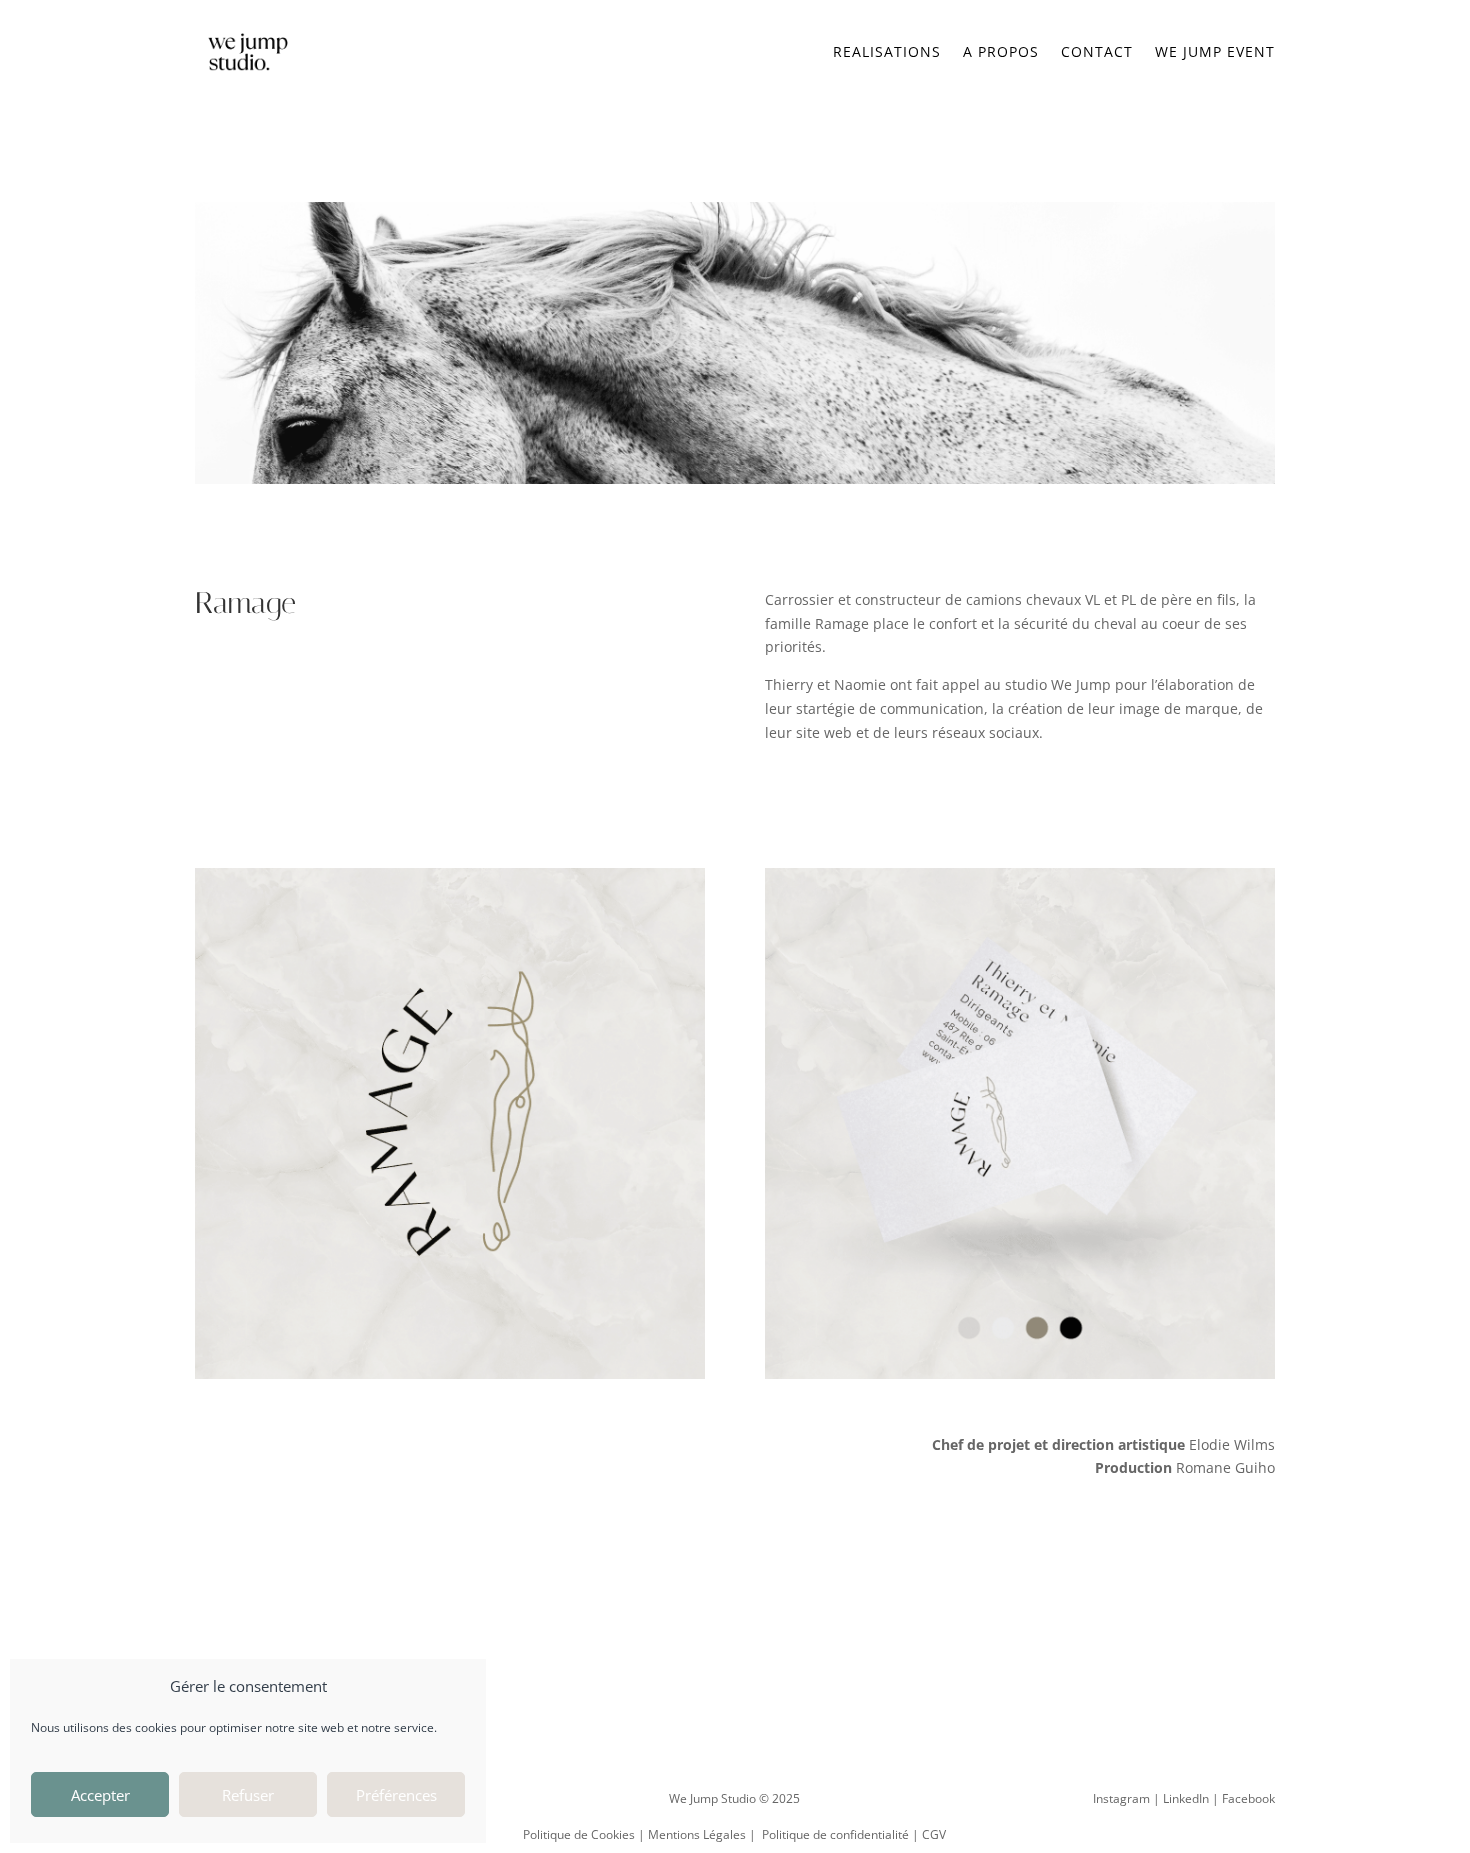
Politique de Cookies (579, 1834)
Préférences (396, 1795)
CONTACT (1097, 51)
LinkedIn (1186, 1798)
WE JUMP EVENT (1215, 51)
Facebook (1248, 1798)
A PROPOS (1001, 51)
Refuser (248, 1795)
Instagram (1121, 1798)
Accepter (100, 1795)
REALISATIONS (887, 51)
